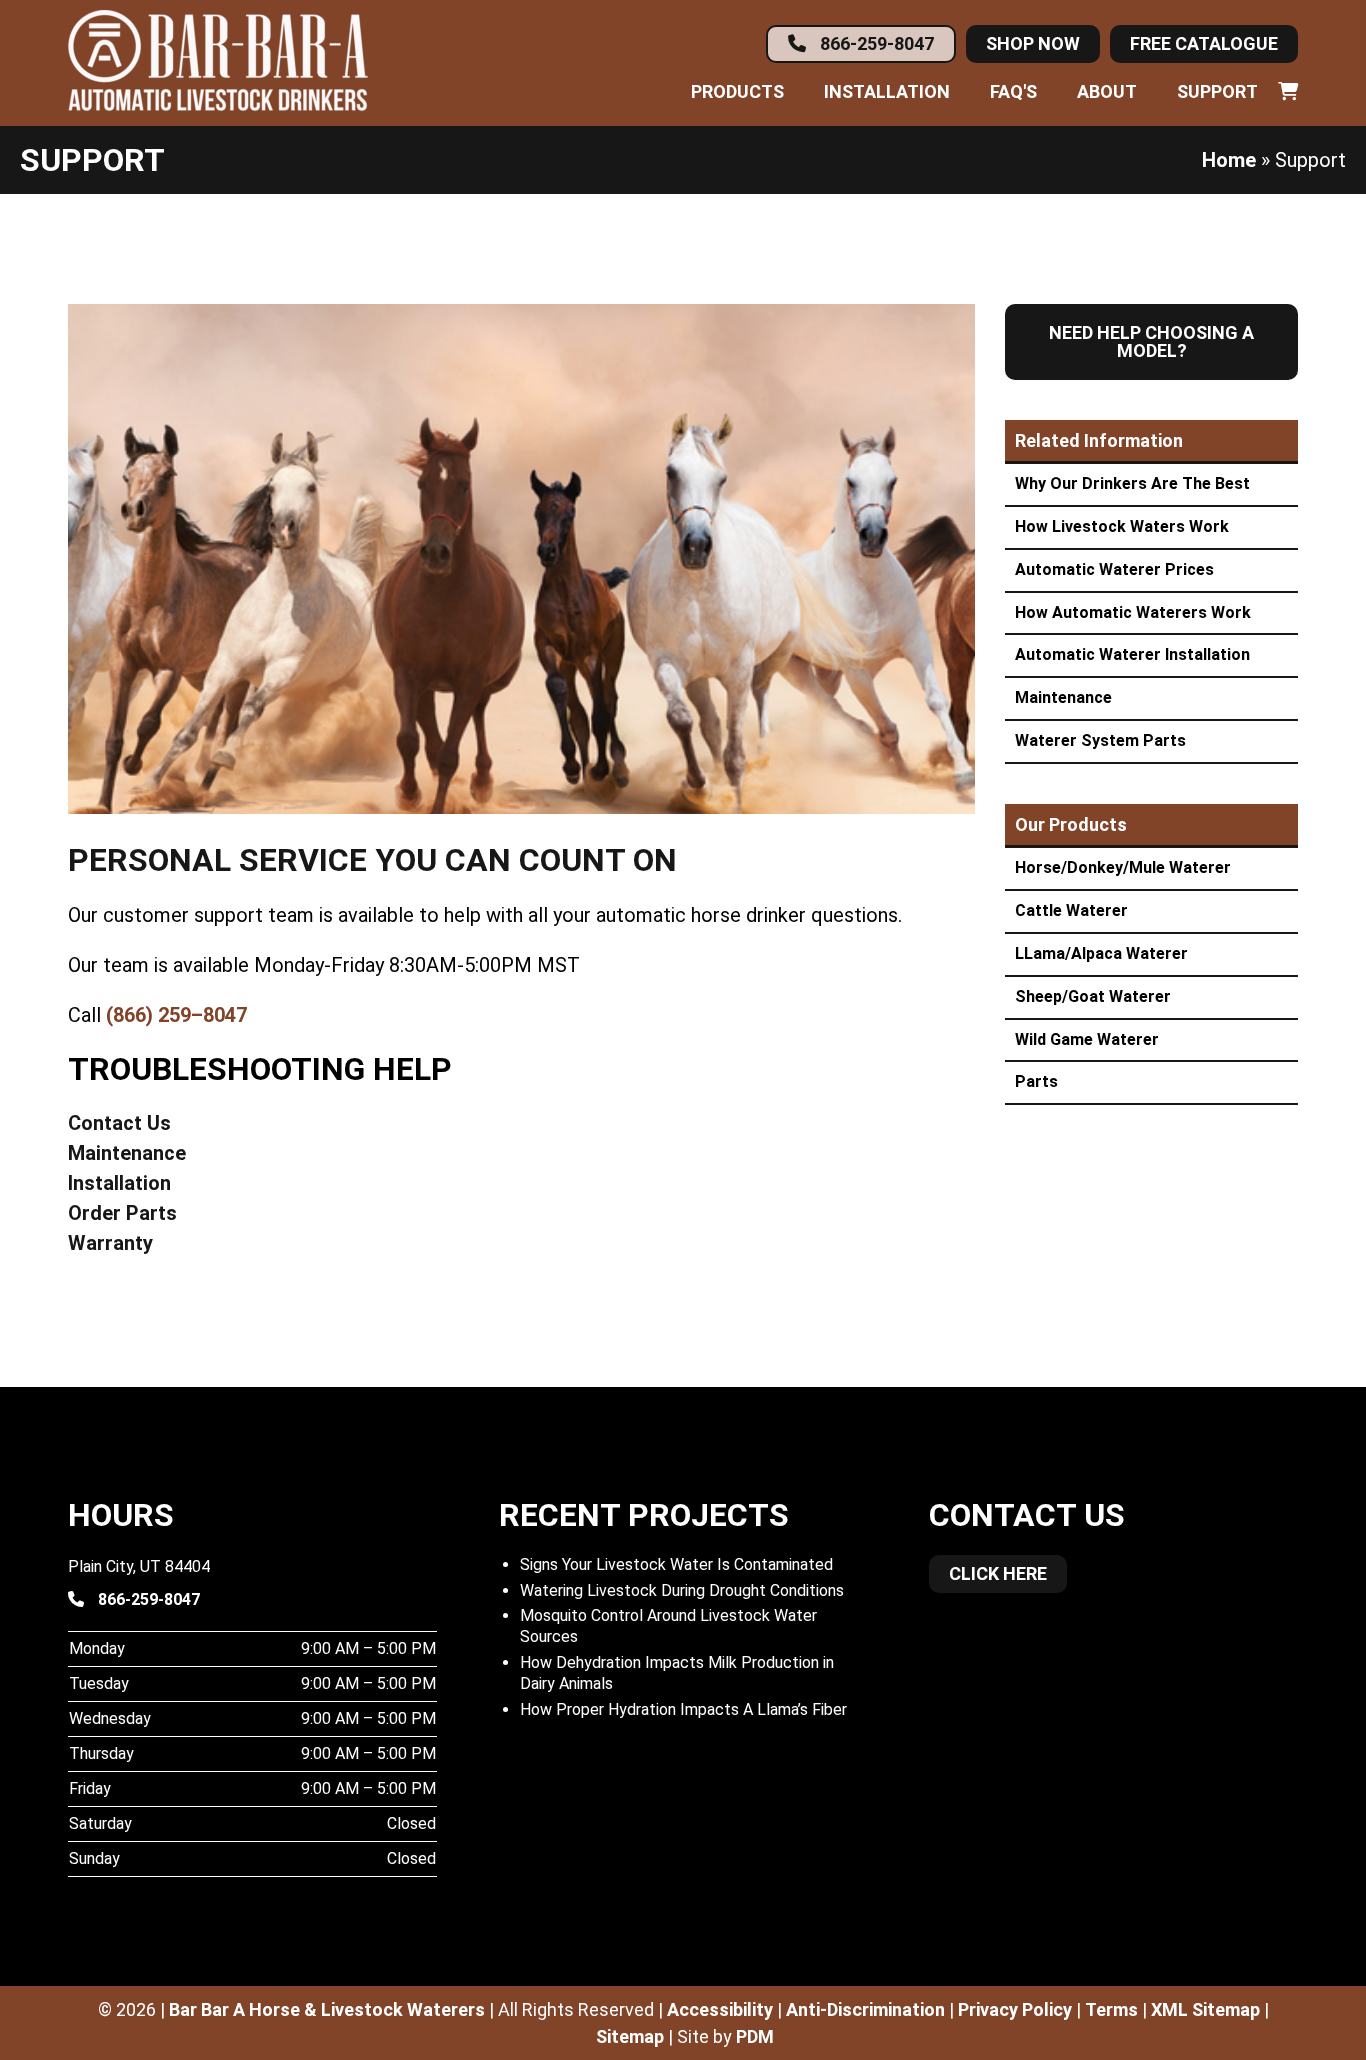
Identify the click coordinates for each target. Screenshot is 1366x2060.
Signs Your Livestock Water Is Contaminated (676, 1564)
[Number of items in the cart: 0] (1288, 92)
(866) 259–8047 (176, 1015)
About (1107, 92)
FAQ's (1013, 92)
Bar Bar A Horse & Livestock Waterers (327, 2009)
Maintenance (127, 1153)
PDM (755, 2036)
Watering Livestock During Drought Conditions (682, 1590)
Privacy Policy (1015, 2009)
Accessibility (720, 2009)
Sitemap (630, 2036)
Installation (887, 92)
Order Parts (122, 1213)
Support (1217, 92)
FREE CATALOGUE (1204, 43)
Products (737, 92)
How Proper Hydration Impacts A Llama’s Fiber (683, 1709)
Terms (1111, 2009)
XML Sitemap (1205, 2009)
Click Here (998, 1573)
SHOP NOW (1033, 43)
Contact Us (119, 1123)
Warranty (110, 1243)
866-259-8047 (875, 43)
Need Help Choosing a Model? (1151, 341)
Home (1229, 160)
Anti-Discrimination (865, 2009)
